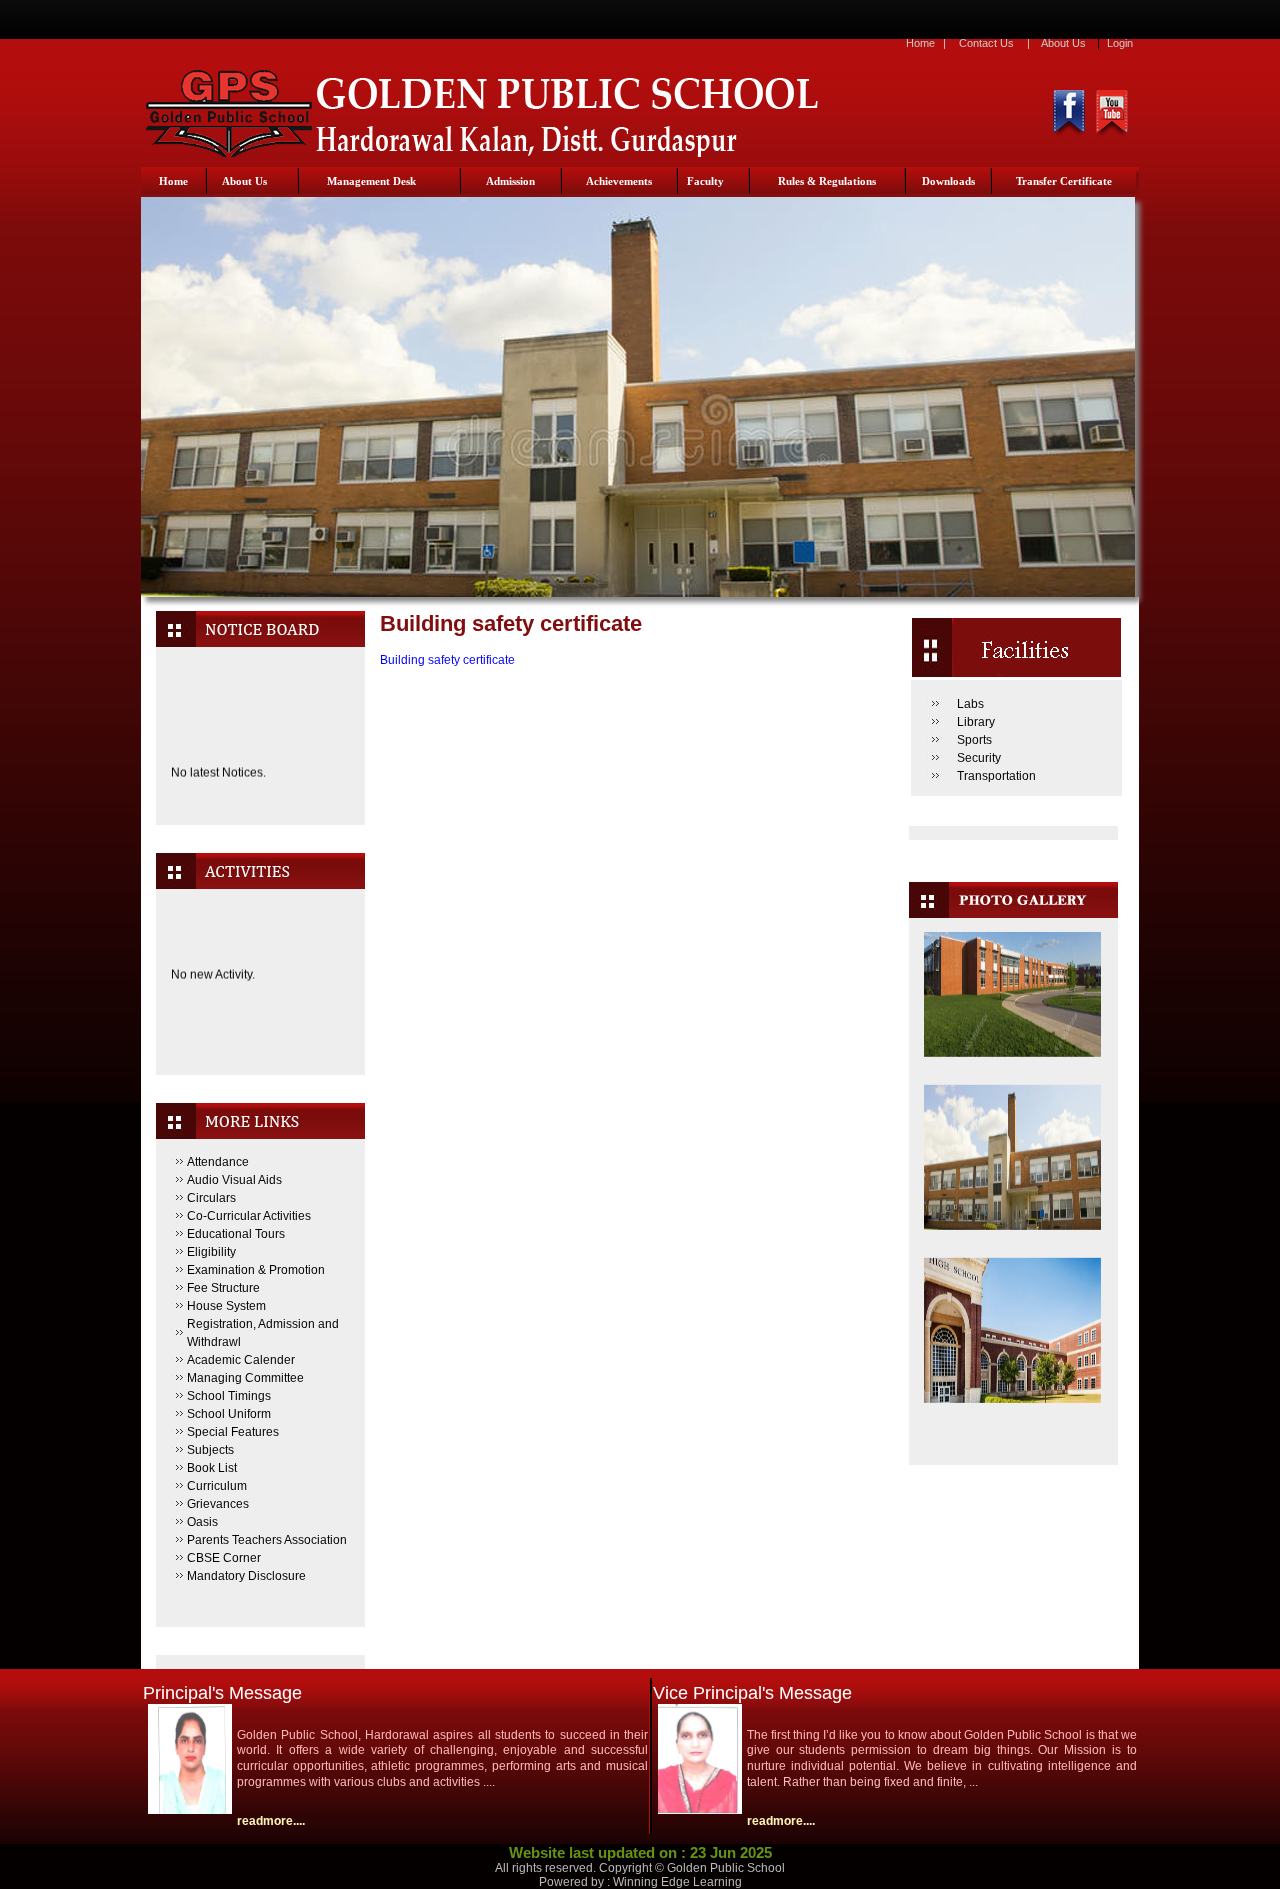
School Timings (229, 1396)
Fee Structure (223, 1288)
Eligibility (211, 1252)
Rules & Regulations (827, 181)
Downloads (948, 181)
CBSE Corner (224, 1558)
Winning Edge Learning (677, 1882)
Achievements (619, 181)
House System (226, 1306)
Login (1120, 43)
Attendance (218, 1162)
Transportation (996, 776)
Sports (974, 740)
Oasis (202, 1522)
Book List (212, 1468)
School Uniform (229, 1414)
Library (976, 722)
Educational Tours (236, 1234)
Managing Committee (245, 1378)
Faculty (705, 181)
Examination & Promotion (256, 1270)
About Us (1063, 43)
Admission (510, 181)
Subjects (210, 1450)
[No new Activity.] (259, 1029)
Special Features (233, 1432)
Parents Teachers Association (267, 1540)
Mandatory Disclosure (246, 1576)
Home (920, 43)
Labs (970, 704)
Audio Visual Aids (234, 1180)
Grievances (218, 1504)
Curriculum (217, 1486)
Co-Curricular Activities (249, 1216)
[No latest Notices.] (259, 807)
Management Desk (371, 181)
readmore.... (271, 1821)
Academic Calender (241, 1360)
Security (979, 758)
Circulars (211, 1198)
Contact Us (986, 43)
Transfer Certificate (1064, 181)
